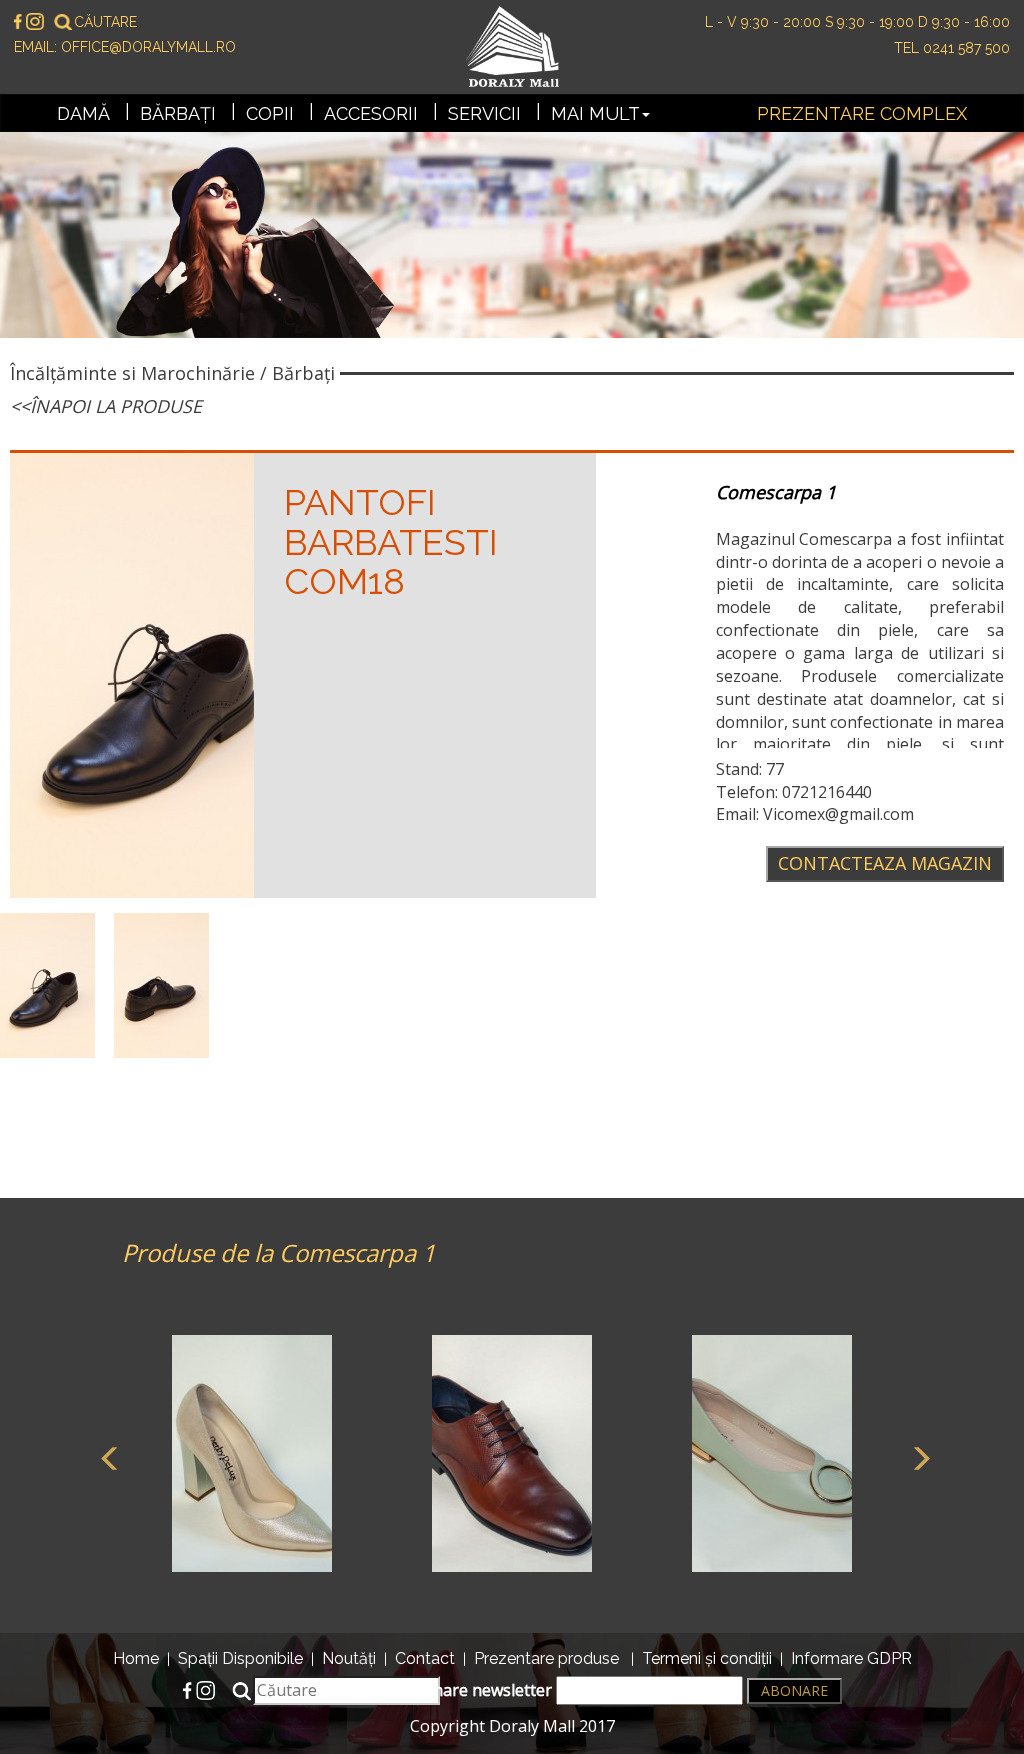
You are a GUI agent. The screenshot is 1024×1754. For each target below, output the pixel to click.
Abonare (794, 1690)
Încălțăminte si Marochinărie (132, 373)
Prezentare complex (862, 113)
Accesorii (371, 113)
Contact (425, 1658)
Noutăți (349, 1658)
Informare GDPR (851, 1658)
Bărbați (178, 113)
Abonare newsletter (479, 1690)
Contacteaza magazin (885, 863)
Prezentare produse (546, 1658)
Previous (107, 1456)
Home (136, 1658)
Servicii (484, 113)
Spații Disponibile (240, 1658)
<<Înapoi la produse (106, 406)
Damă (83, 113)
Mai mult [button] (595, 113)
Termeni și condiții (707, 1658)
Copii (270, 113)
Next (917, 1456)
